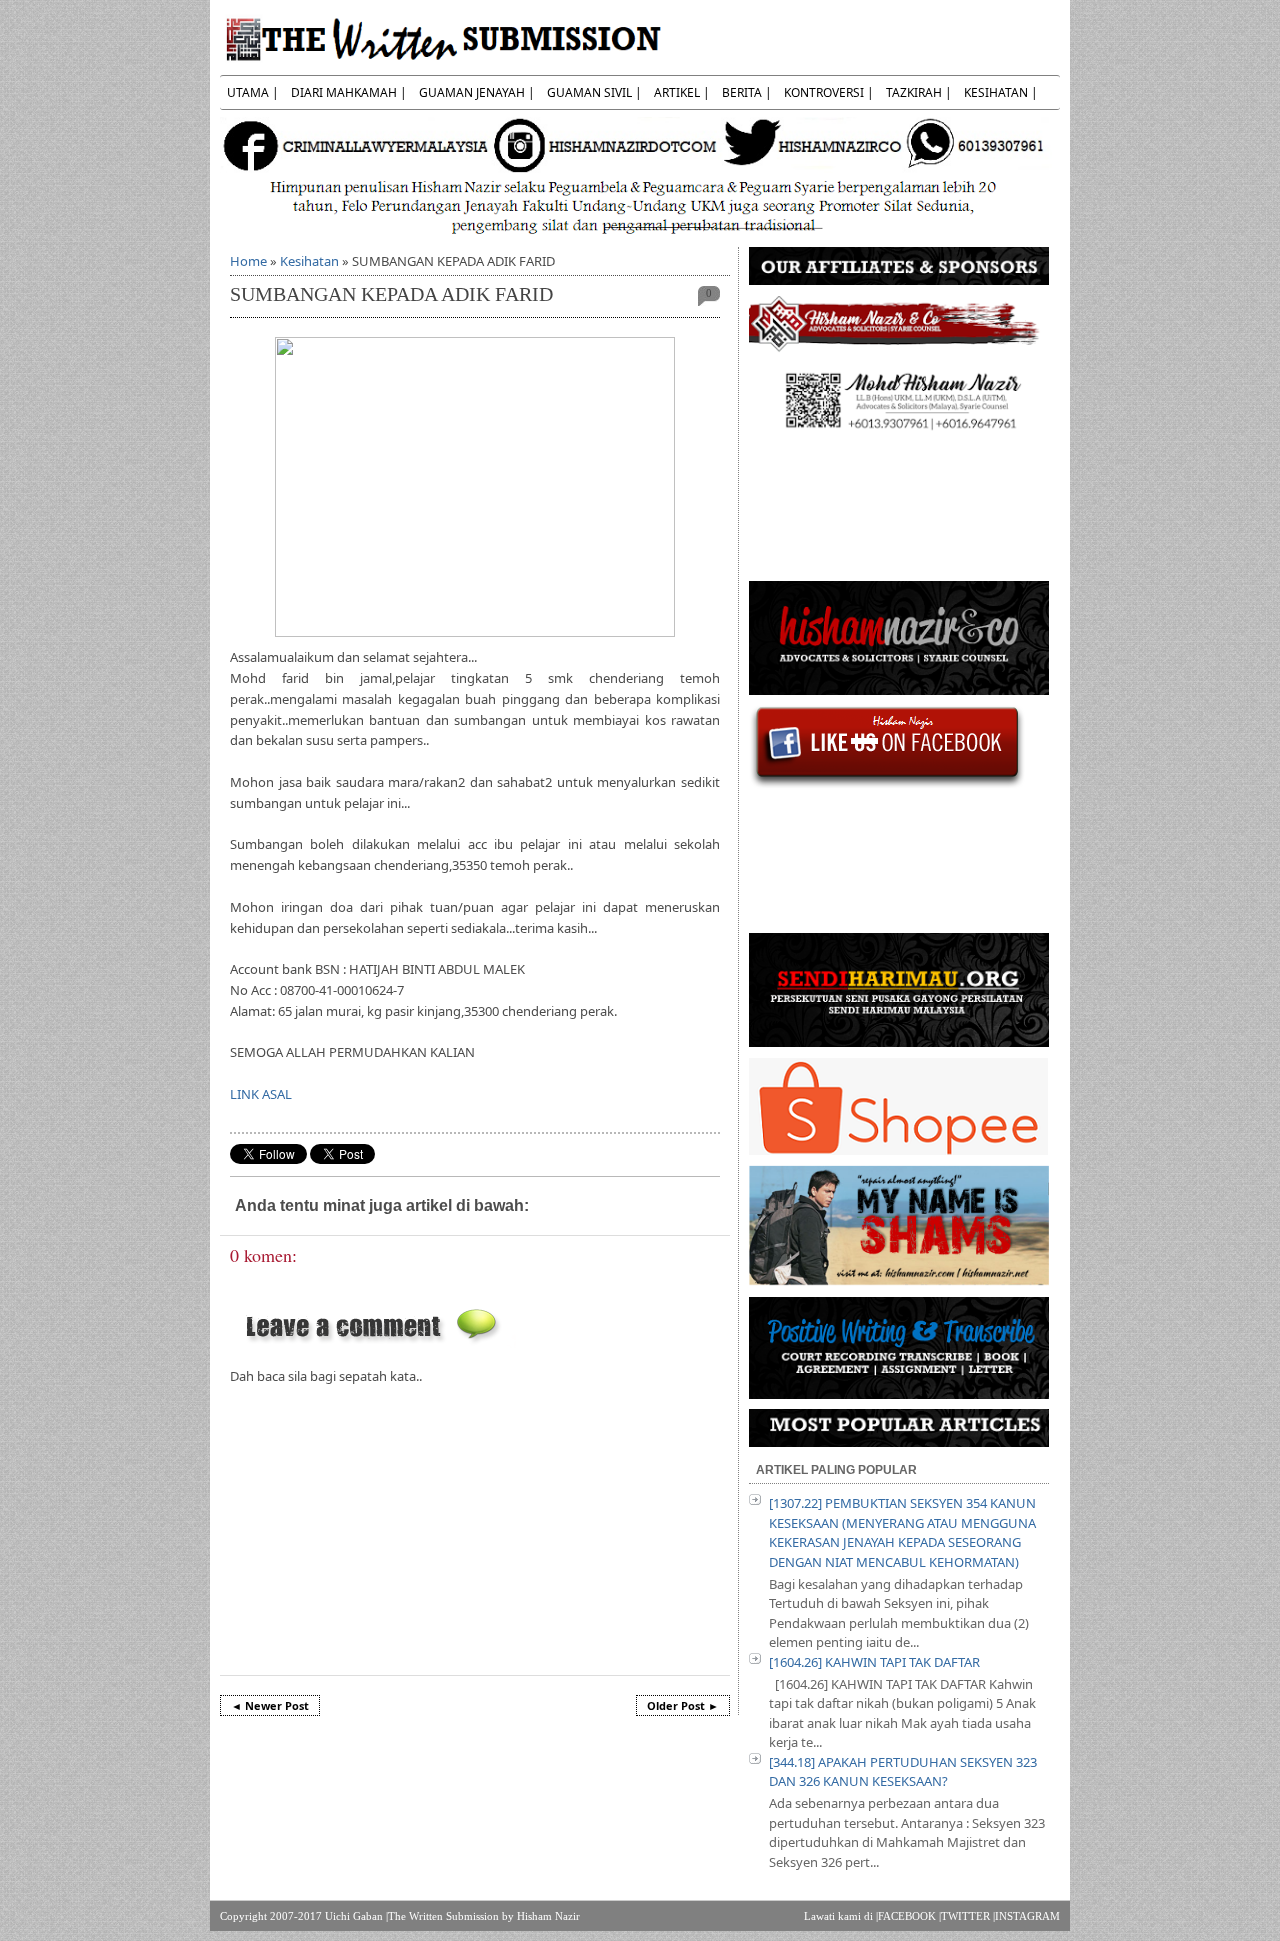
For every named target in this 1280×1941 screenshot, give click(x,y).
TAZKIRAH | (919, 92)
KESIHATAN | (1001, 92)
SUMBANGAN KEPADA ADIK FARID (391, 294)
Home (248, 261)
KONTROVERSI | (829, 92)
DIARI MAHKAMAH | (349, 92)
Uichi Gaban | (356, 1916)
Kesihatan (309, 261)
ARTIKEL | (682, 92)
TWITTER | (968, 1916)
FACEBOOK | (909, 1916)
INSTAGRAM (1027, 1916)
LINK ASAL (261, 1094)
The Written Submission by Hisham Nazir (484, 1916)
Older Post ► (683, 1705)
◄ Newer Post (270, 1705)
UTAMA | (253, 92)
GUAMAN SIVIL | (594, 92)
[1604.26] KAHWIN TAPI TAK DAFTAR (874, 1662)
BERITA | (747, 92)
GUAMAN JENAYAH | (477, 92)
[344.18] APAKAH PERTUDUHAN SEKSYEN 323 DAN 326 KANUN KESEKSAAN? (903, 1772)
